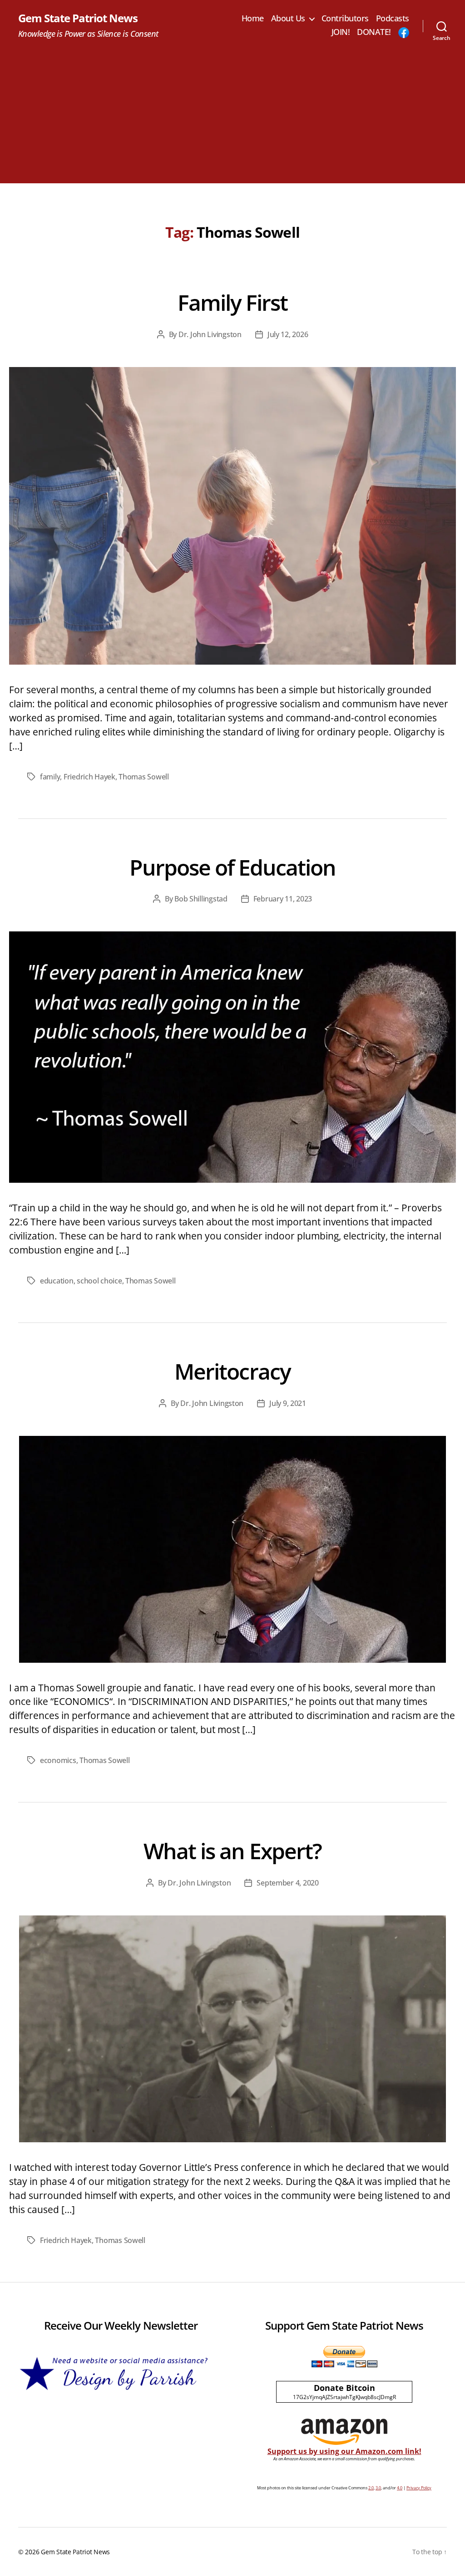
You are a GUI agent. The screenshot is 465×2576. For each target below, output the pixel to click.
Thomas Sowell (144, 777)
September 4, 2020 (287, 1883)
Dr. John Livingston (210, 334)
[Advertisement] (232, 120)
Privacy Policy (419, 2488)
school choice (99, 1281)
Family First (232, 302)
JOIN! (341, 32)
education (57, 1281)
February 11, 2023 (283, 899)
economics (58, 1760)
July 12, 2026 (288, 334)
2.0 (371, 2488)
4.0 (400, 2488)
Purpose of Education (232, 867)
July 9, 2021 (288, 1403)
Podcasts (393, 19)
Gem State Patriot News (78, 18)
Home (253, 19)
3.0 (378, 2488)
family (50, 777)
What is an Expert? (232, 1851)
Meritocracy (232, 1371)
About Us (288, 19)
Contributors (345, 19)
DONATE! (374, 32)
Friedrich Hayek (89, 777)
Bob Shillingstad (201, 899)
